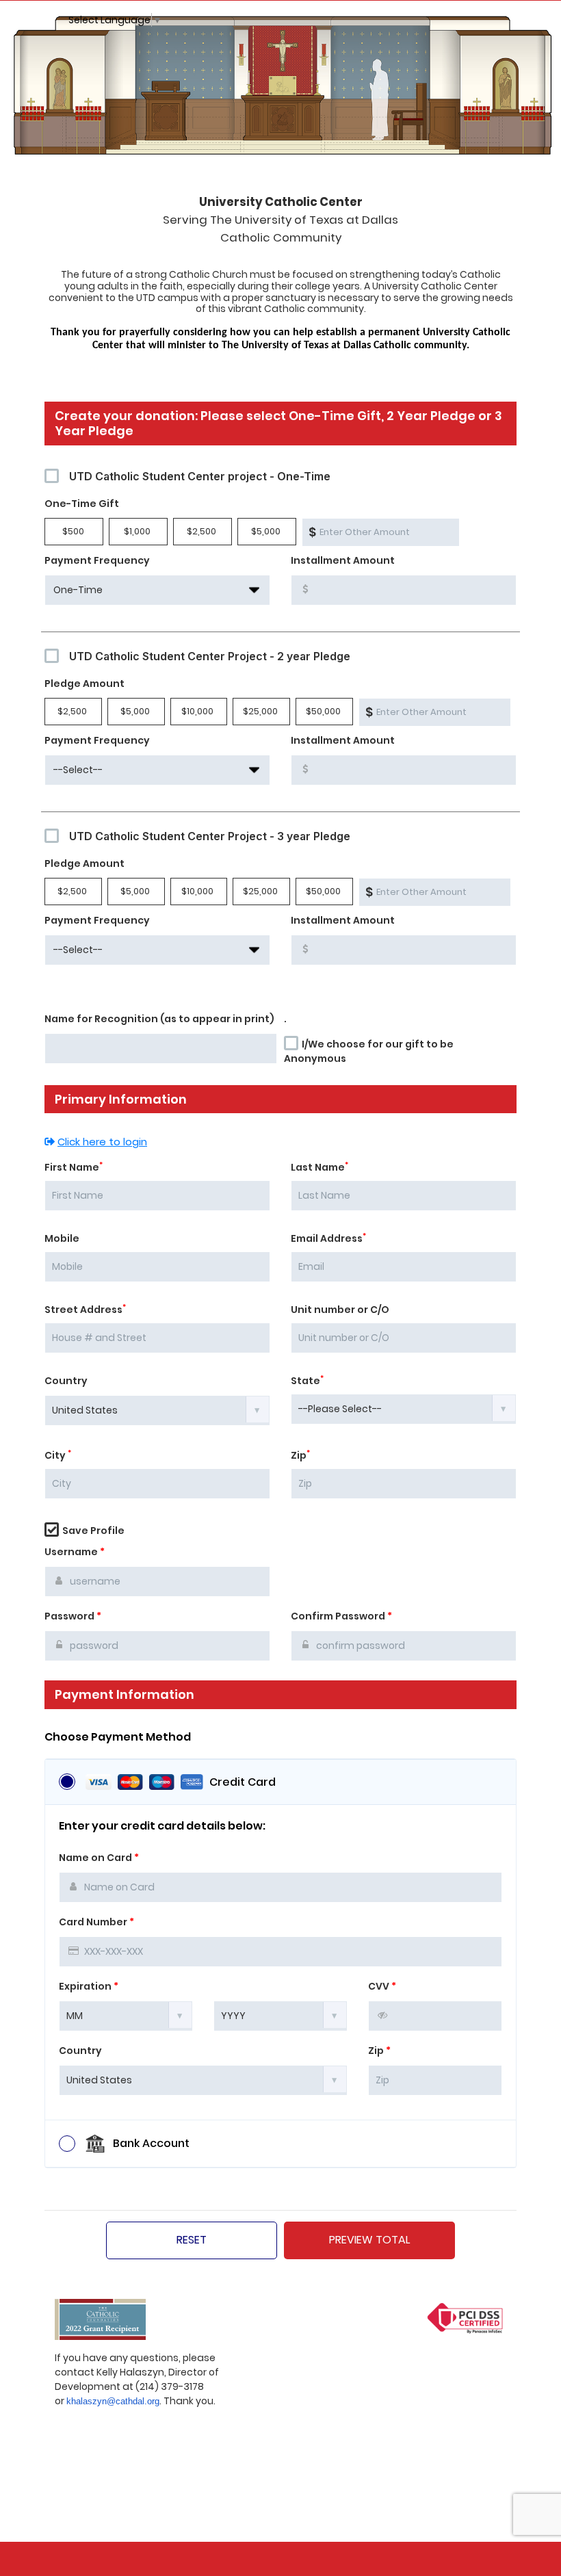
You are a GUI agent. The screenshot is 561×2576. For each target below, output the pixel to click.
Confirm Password (341, 1616)
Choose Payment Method (118, 1737)
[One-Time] (157, 590)
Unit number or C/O (340, 1310)
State (307, 1381)
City (58, 1455)
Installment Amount (343, 560)
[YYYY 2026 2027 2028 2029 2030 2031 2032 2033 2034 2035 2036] (280, 2015)
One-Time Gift (82, 504)
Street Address (85, 1310)
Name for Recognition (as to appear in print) (159, 1019)
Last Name (319, 1167)
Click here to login (102, 1142)
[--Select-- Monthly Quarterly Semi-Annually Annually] (157, 770)
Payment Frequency (97, 560)
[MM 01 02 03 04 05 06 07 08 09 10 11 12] (126, 2015)
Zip (300, 1455)
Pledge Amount (84, 684)
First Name (74, 1167)
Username (75, 1552)
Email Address (328, 1238)
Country (66, 1381)
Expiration (89, 1986)
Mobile (62, 1238)
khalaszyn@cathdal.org (113, 2401)
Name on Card (99, 1858)
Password (73, 1616)
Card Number (96, 1922)
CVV (382, 1986)
